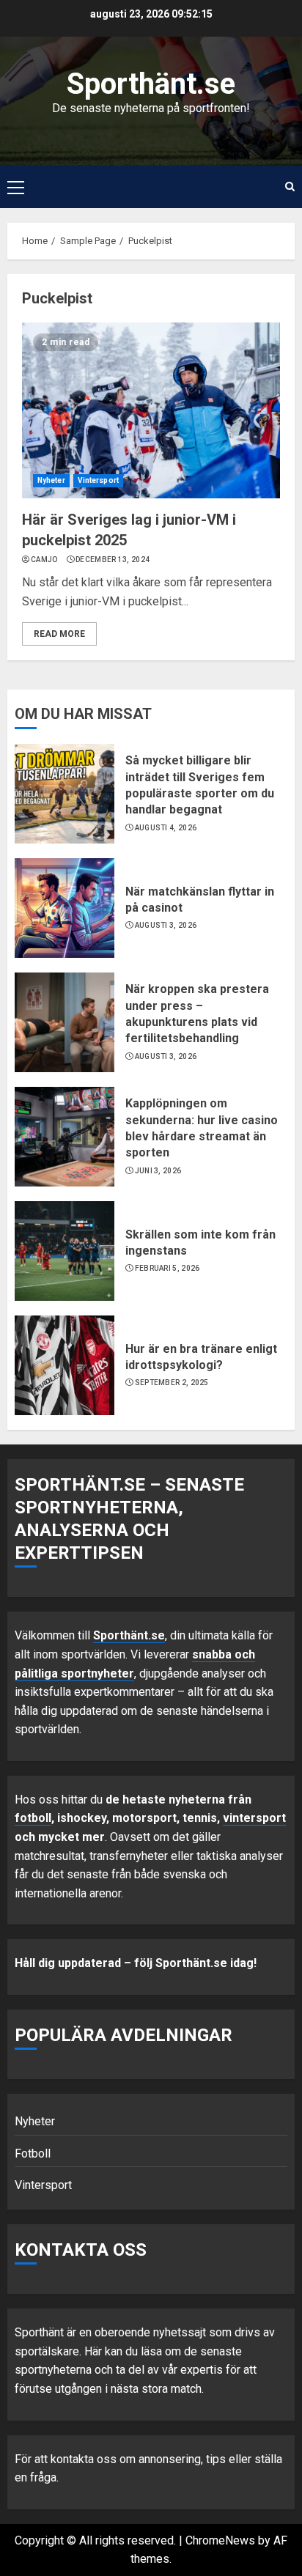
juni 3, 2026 (158, 1171)
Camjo (44, 560)
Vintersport (98, 480)
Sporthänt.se (151, 84)
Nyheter (51, 480)
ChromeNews (220, 2540)
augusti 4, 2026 (166, 828)
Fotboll (33, 2154)
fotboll (33, 1818)
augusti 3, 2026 (166, 925)
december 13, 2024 (113, 560)
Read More (59, 634)
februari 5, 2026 (167, 1268)
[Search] (290, 187)
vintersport (254, 1818)
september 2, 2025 (172, 1383)
